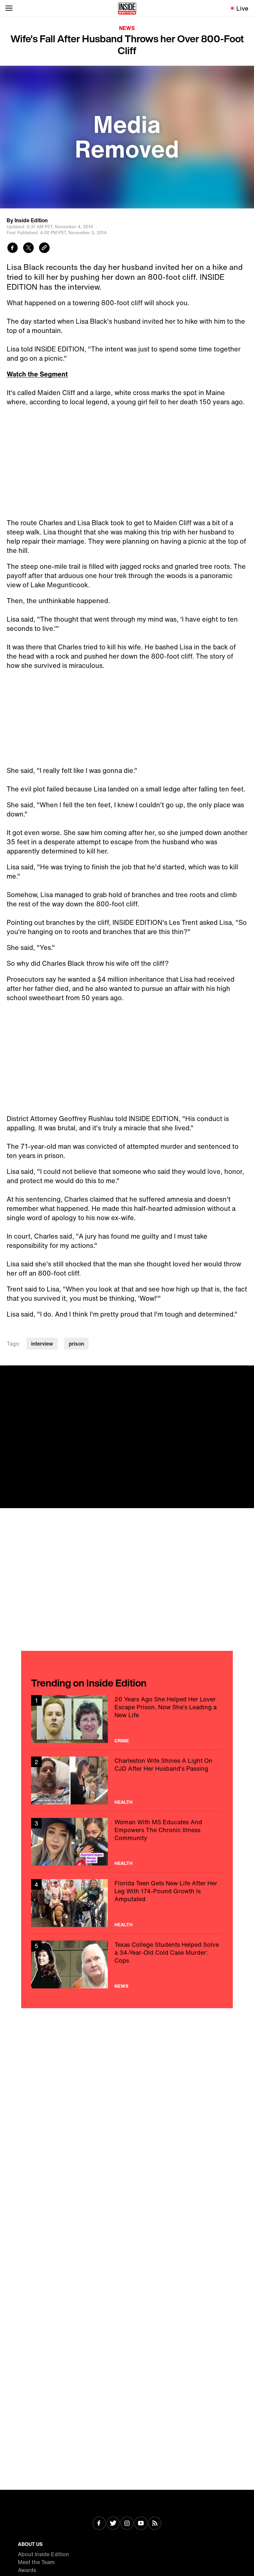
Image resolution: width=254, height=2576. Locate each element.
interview (42, 1344)
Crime (122, 1741)
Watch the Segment (37, 374)
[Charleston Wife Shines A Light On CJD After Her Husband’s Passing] (127, 1780)
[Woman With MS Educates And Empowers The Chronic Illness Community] (127, 1842)
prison (76, 1344)
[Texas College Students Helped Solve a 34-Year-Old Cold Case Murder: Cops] (127, 1964)
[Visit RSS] (155, 2524)
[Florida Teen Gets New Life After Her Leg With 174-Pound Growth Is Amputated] (127, 1903)
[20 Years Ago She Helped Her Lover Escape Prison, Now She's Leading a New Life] (127, 1719)
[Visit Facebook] (99, 2524)
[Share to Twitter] (28, 249)
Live (243, 8)
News (127, 28)
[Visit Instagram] (127, 2524)
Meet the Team (36, 2562)
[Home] (127, 8)
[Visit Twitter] (113, 2524)
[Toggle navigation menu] (9, 8)
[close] (247, 1373)
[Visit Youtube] (141, 2524)
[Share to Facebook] (13, 249)
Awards (27, 2570)
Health (124, 1802)
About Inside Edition (43, 2554)
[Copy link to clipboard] (44, 249)
